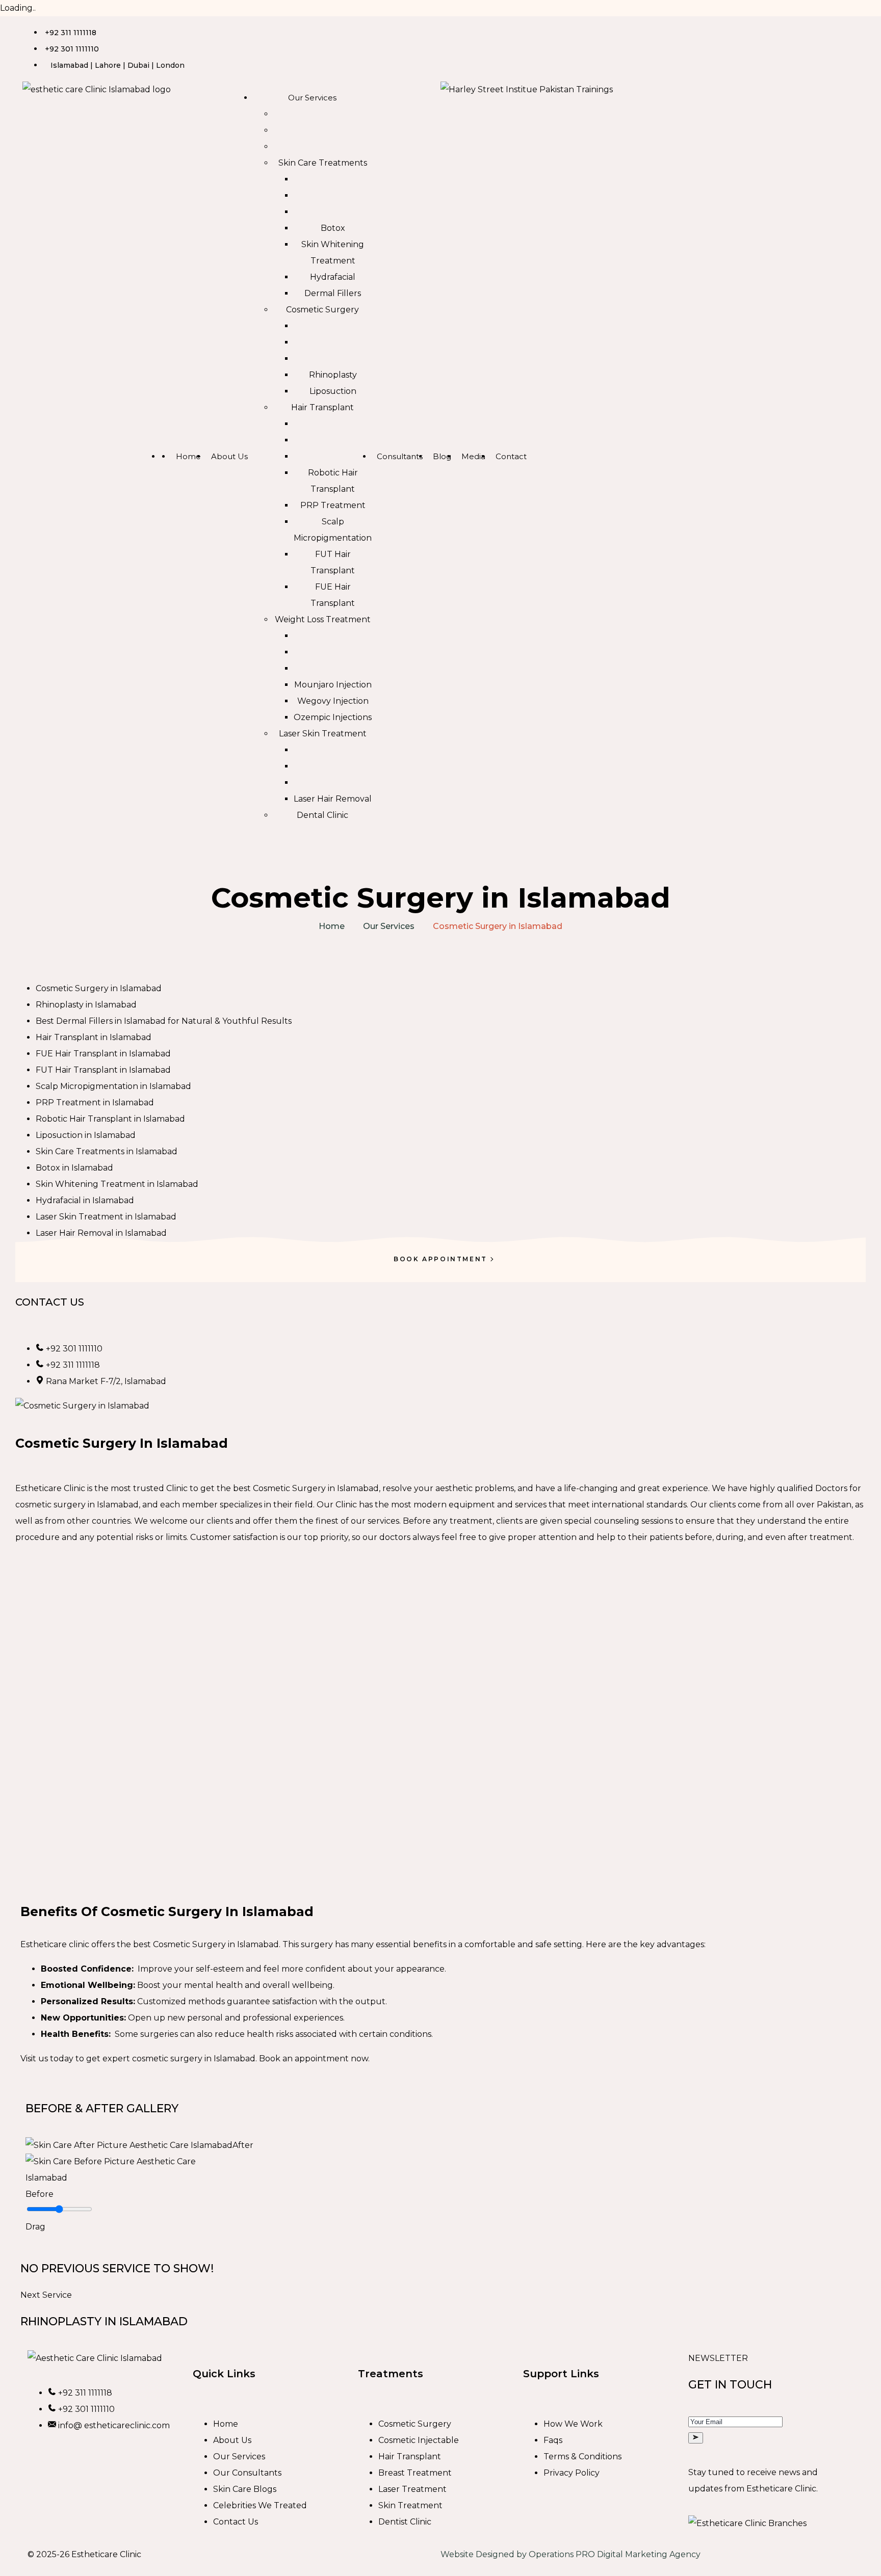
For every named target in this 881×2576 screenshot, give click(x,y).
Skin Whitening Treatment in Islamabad (117, 1184)
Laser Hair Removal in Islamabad (101, 1233)
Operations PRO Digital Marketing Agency (615, 2554)
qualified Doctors (812, 1488)
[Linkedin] (481, 29)
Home (332, 926)
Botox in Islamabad (74, 1168)
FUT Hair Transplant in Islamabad (103, 1070)
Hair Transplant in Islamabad (94, 1037)
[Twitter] (508, 29)
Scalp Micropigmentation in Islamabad (113, 1086)
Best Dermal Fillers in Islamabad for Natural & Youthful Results (164, 1021)
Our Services (389, 926)
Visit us (34, 2059)
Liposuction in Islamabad (86, 1135)
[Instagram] (453, 29)
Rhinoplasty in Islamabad (86, 1005)
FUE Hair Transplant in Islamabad (103, 1054)
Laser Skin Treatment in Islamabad (106, 1217)
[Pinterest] (536, 29)
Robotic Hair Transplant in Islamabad (110, 1119)
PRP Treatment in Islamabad (95, 1103)
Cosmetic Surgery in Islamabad (99, 988)
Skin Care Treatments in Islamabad (107, 1151)
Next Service (46, 2295)
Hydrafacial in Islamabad (85, 1200)
